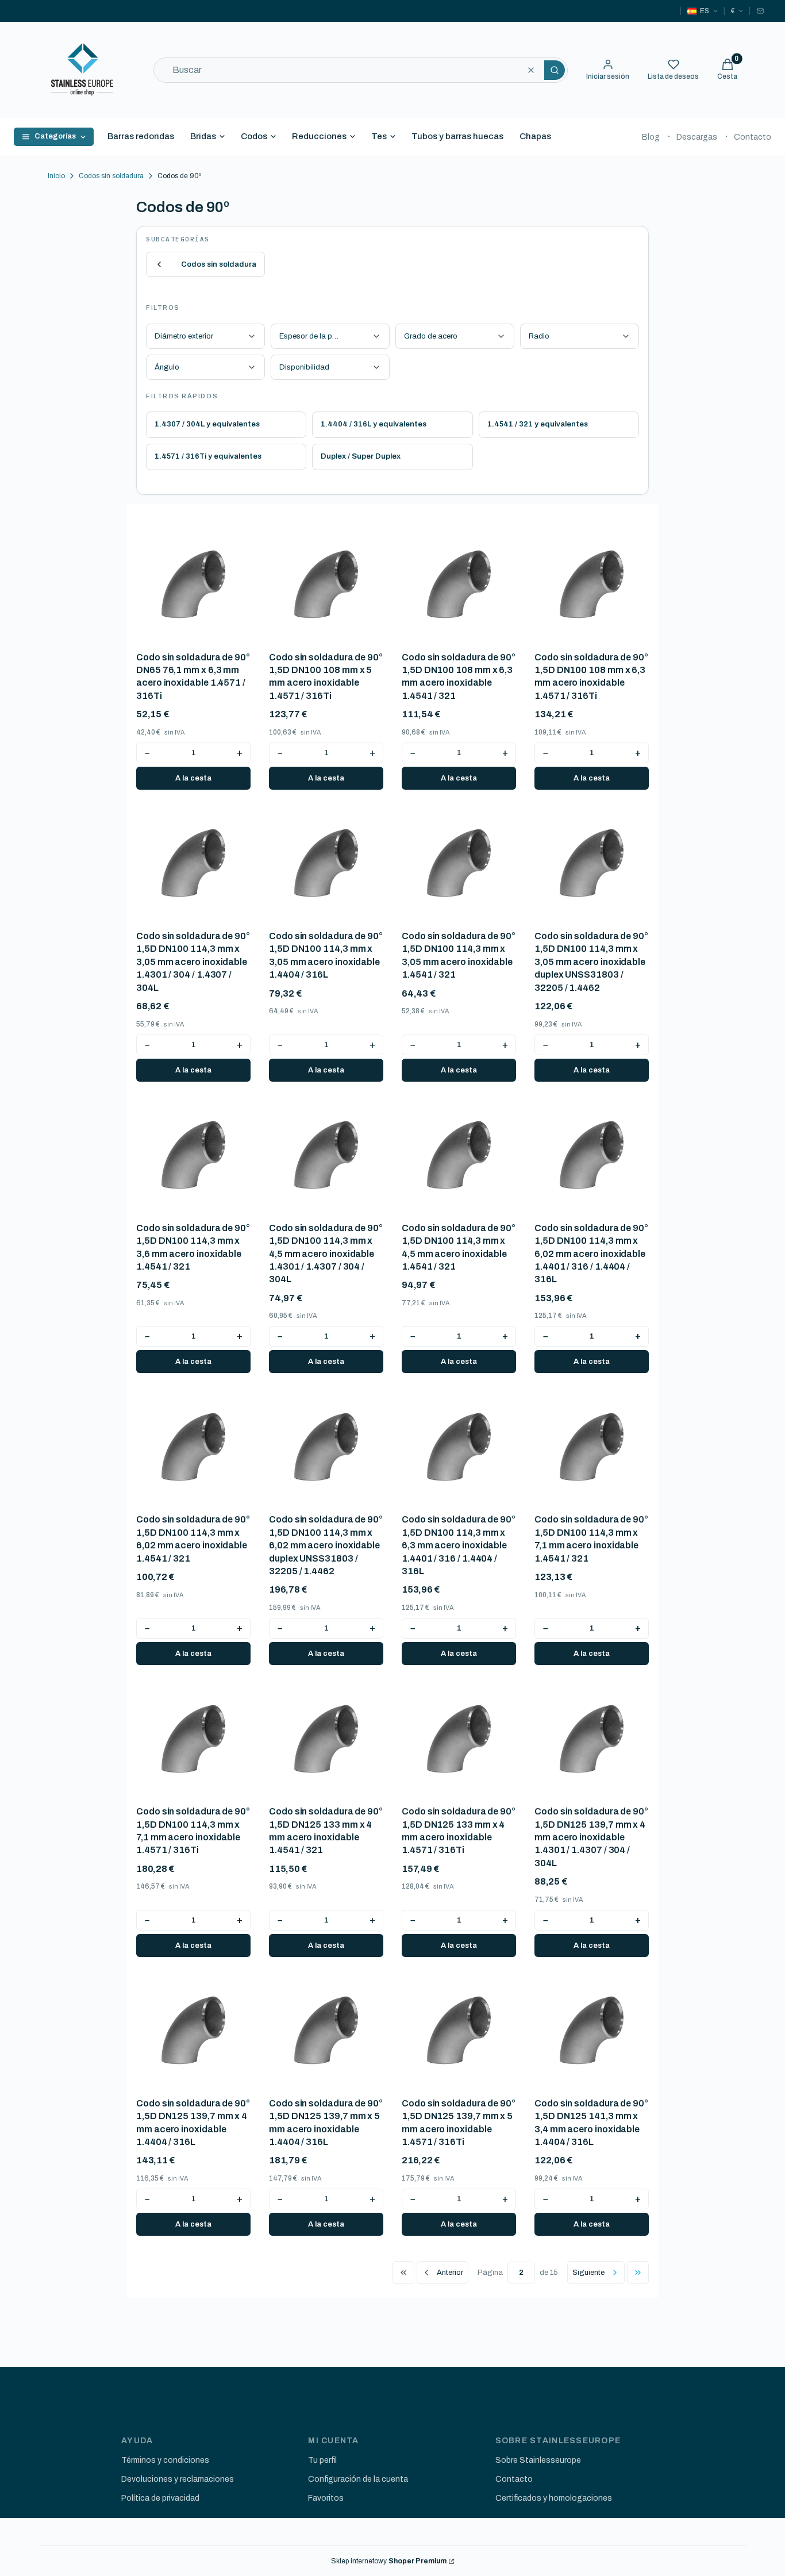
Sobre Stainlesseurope (538, 2460)
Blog (651, 137)
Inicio (56, 176)
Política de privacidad (160, 2498)
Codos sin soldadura (111, 176)
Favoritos (326, 2498)
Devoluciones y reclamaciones (178, 2479)
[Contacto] (760, 11)
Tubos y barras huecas (457, 136)
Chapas (535, 136)
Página (490, 2273)
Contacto (753, 137)
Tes (379, 136)
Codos (254, 136)
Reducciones (319, 136)
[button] (555, 70)
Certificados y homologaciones (554, 2498)
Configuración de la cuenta (358, 2479)
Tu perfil (322, 2460)
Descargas (697, 137)
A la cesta (193, 778)
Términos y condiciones (165, 2460)
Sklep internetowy (389, 2561)
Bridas (203, 136)
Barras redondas (141, 136)
